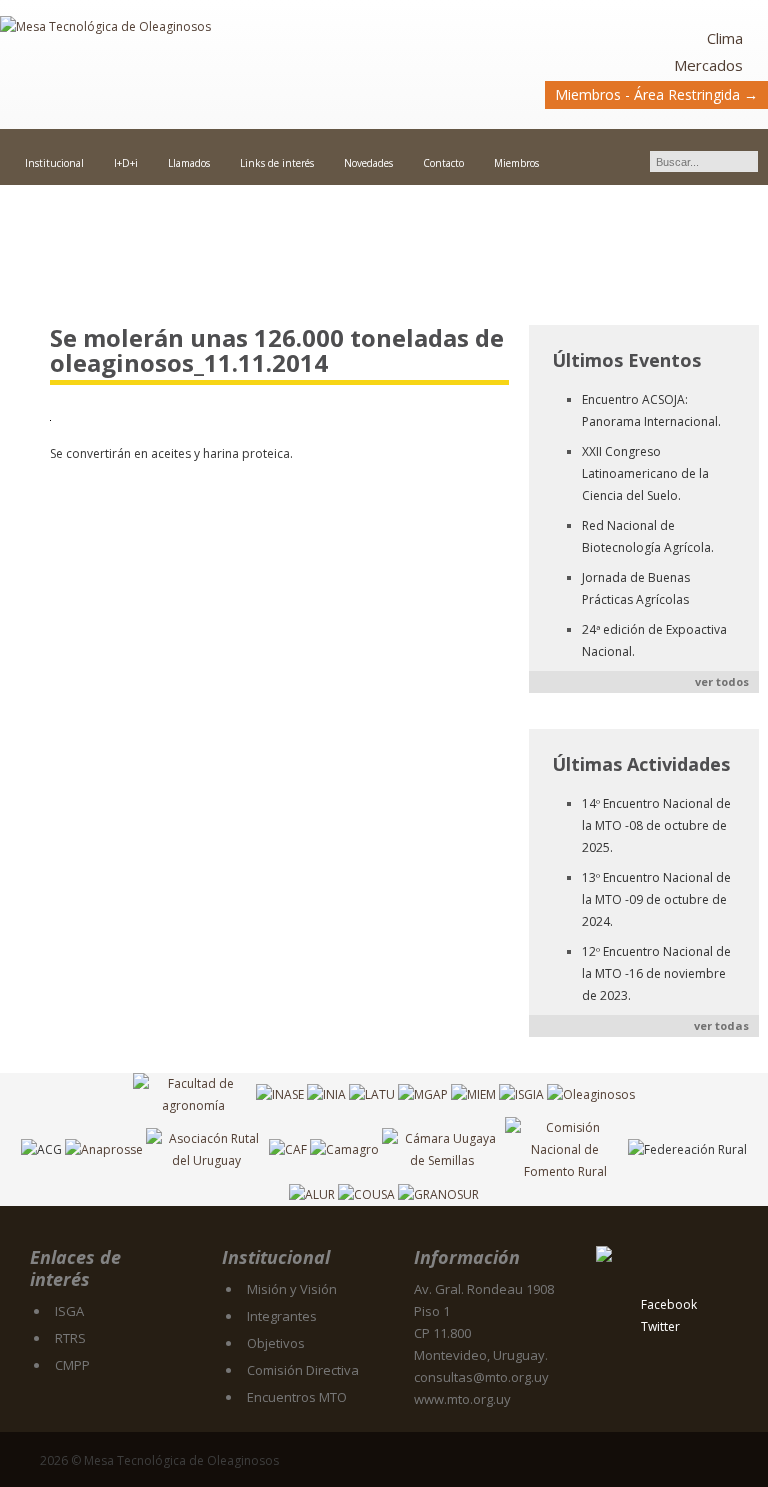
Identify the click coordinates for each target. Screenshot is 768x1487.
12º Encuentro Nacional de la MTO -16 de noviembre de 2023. (656, 973)
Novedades (368, 163)
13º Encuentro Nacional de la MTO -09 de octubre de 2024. (656, 899)
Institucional (54, 163)
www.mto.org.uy (462, 1399)
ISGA (69, 1311)
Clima (725, 38)
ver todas (721, 1025)
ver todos (722, 681)
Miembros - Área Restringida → (656, 94)
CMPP (72, 1365)
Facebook (669, 1304)
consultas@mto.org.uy (481, 1377)
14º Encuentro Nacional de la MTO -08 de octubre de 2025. (656, 825)
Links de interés (277, 163)
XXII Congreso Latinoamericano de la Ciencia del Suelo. (645, 473)
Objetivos (276, 1343)
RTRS (70, 1338)
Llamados (189, 163)
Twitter (660, 1326)
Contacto (443, 163)
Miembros (516, 163)
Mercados (708, 65)
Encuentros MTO (297, 1397)
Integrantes (282, 1316)
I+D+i (126, 163)
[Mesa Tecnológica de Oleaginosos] (192, 66)
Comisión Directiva (303, 1370)
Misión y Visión (292, 1289)
